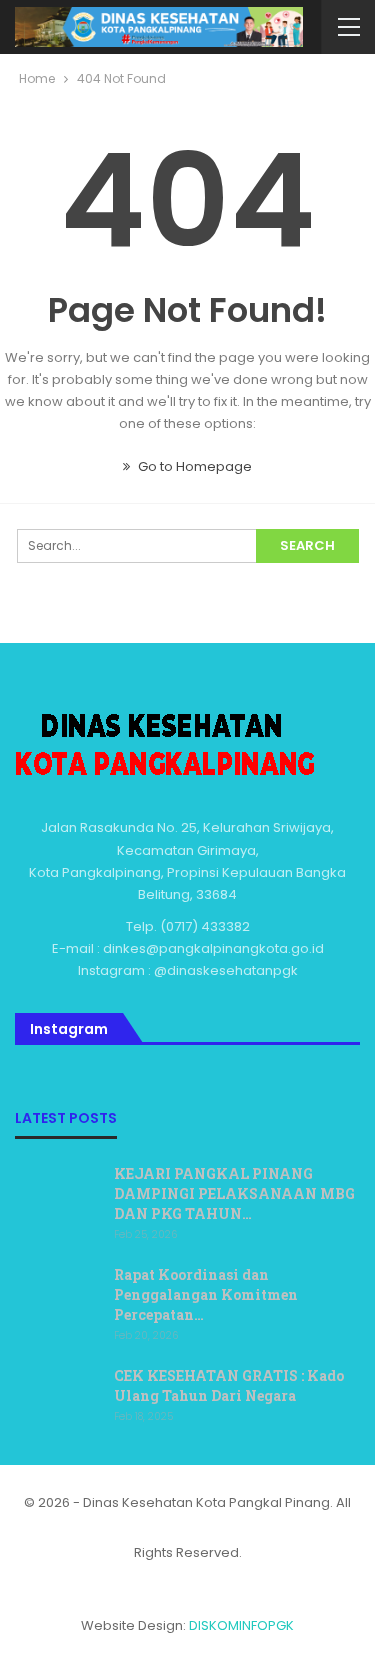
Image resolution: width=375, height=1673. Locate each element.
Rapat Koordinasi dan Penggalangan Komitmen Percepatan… (206, 1294)
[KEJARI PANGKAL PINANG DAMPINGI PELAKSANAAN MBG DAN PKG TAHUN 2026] (58, 1196)
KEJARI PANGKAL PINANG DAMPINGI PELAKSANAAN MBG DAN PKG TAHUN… (234, 1193)
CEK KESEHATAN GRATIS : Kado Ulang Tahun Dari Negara (229, 1385)
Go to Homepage (193, 466)
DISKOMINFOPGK (241, 1625)
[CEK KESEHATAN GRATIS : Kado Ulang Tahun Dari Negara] (58, 1398)
